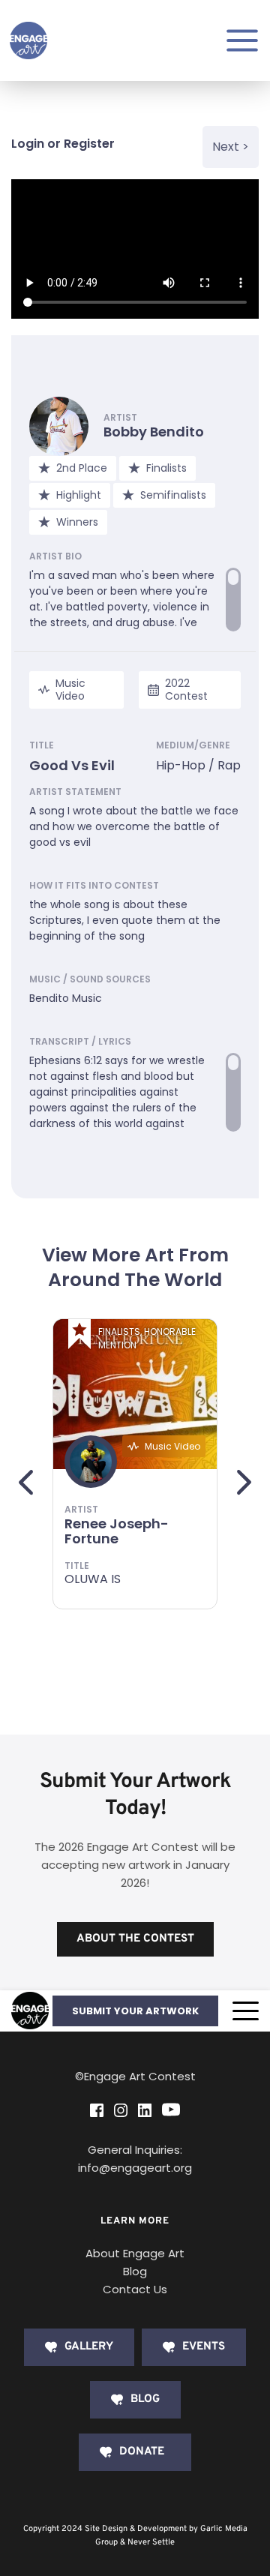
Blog (135, 2271)
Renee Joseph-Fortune (117, 1531)
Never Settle (151, 2542)
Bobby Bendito (154, 432)
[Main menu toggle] (242, 40)
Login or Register (63, 144)
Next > (231, 147)
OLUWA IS (93, 1579)
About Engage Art (135, 2253)
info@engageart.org (135, 2168)
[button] (246, 2011)
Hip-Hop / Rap (198, 765)
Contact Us (135, 2289)
